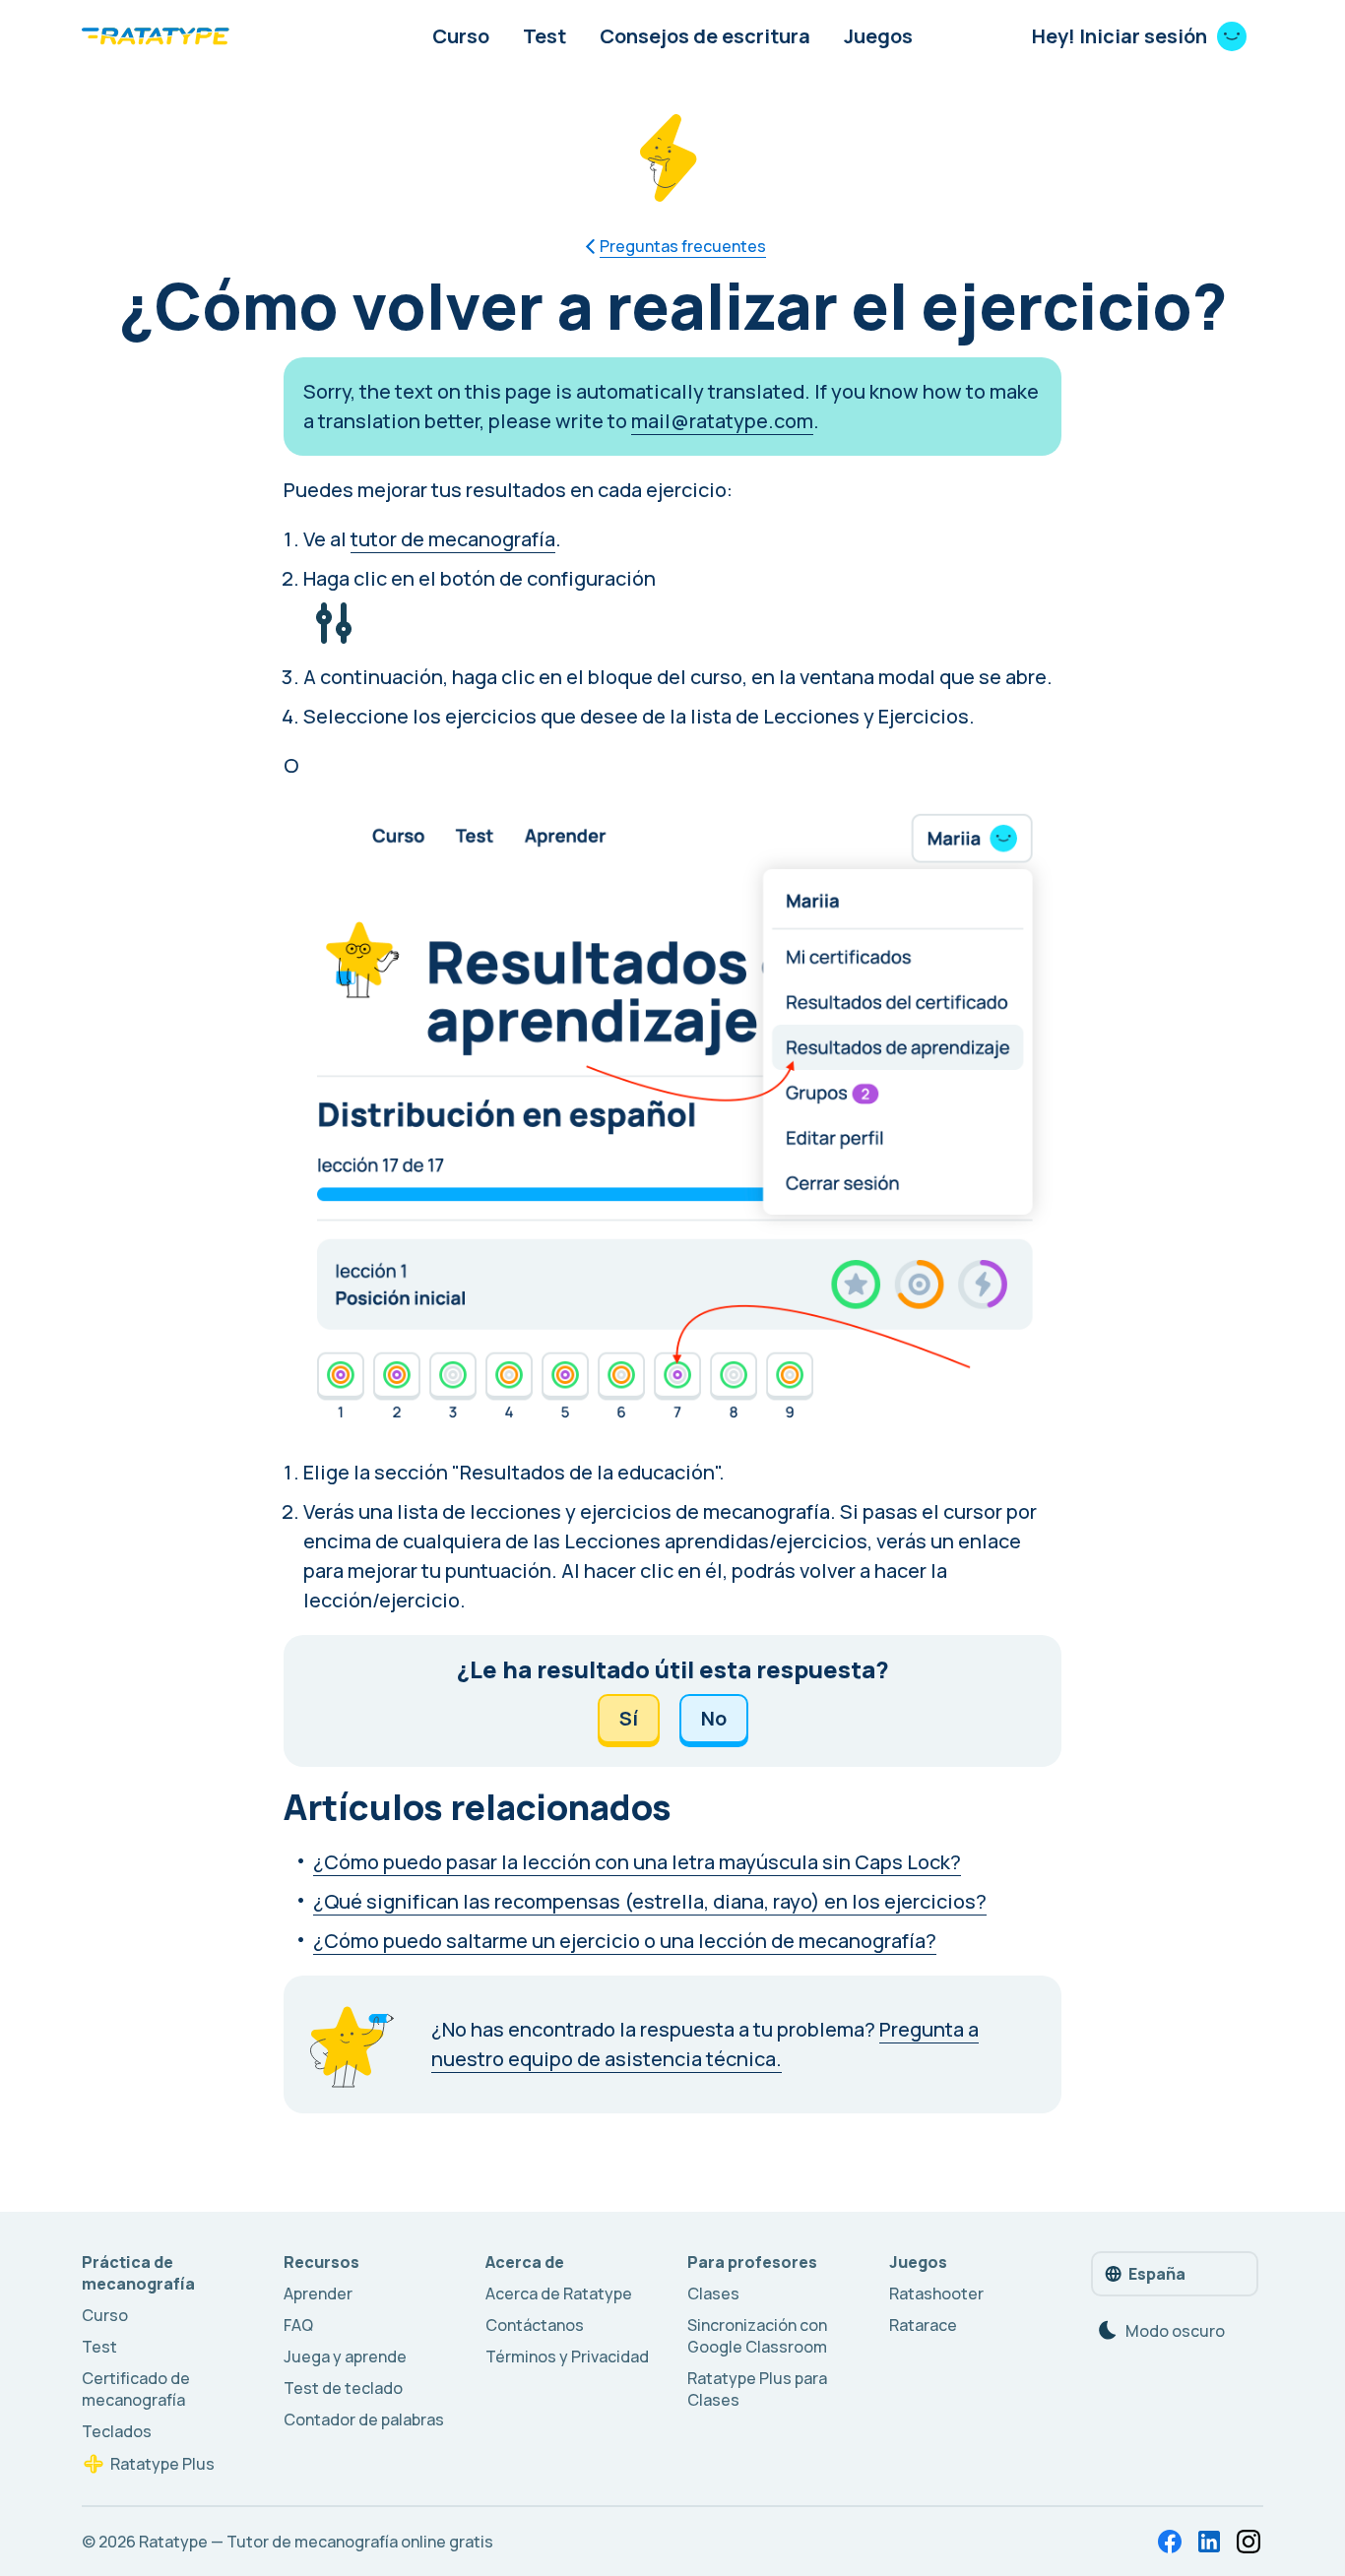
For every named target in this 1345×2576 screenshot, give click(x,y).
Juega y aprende (345, 2356)
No (714, 1718)
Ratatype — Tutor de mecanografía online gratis (316, 2542)
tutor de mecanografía (453, 539)
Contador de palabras (364, 2419)
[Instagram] (1249, 2542)
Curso (461, 36)
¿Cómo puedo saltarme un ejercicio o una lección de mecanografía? (625, 1941)
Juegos (878, 36)
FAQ (298, 2325)
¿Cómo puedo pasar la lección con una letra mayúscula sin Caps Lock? (637, 1862)
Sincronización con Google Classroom (757, 2336)
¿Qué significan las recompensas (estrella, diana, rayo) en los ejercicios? (650, 1901)
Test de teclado (343, 2388)
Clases (713, 2293)
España (1157, 2274)
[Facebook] (1170, 2542)
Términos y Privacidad (567, 2356)
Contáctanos (535, 2325)
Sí (629, 1718)
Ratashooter (936, 2293)
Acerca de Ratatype (559, 2293)
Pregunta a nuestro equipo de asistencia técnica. (705, 2044)
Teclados (117, 2431)
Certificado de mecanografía (136, 2389)
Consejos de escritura (705, 36)
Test (544, 36)
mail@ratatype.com (722, 421)
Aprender (318, 2293)
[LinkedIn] (1209, 2542)
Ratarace (923, 2325)
